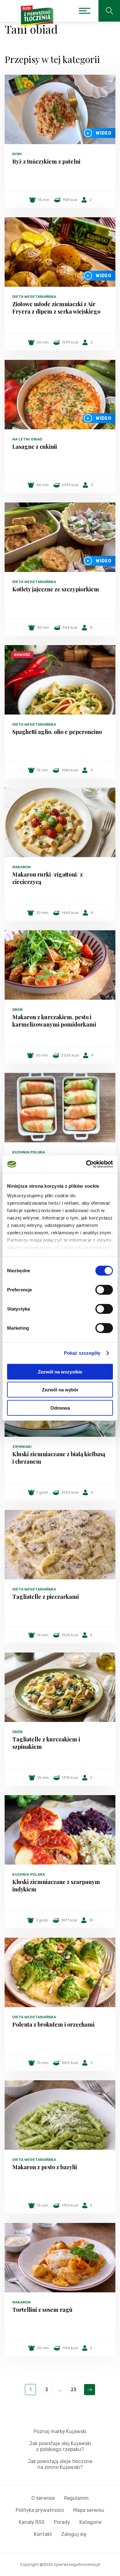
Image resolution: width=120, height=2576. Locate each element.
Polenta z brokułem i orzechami (53, 2024)
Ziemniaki (22, 1447)
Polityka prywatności (40, 2510)
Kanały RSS (32, 2522)
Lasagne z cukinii (35, 447)
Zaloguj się (74, 2534)
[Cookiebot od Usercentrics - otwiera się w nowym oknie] (86, 1164)
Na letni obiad (27, 439)
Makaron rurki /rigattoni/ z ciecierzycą (48, 878)
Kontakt (43, 2534)
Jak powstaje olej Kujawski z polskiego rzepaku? (60, 2446)
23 (74, 2390)
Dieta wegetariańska (34, 297)
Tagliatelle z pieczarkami (46, 1597)
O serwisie (43, 2498)
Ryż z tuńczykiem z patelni (46, 161)
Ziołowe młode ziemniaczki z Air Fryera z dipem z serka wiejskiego (56, 308)
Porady (62, 2522)
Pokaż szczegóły (82, 1353)
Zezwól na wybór (60, 1390)
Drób (17, 1010)
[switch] (104, 1290)
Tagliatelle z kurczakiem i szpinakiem (46, 1743)
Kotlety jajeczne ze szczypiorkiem (56, 589)
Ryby (17, 154)
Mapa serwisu (89, 2510)
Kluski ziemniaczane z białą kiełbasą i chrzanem (59, 1458)
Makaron (22, 867)
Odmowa (60, 1408)
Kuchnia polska (29, 1152)
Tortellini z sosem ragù (42, 2310)
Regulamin (76, 2498)
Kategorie (90, 2522)
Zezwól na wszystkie (60, 1371)
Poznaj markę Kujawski (60, 2431)
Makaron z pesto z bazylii (45, 2167)
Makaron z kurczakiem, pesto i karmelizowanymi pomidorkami (54, 1021)
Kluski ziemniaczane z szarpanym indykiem (56, 1886)
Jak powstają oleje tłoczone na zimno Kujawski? (60, 2464)
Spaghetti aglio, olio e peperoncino (57, 732)
